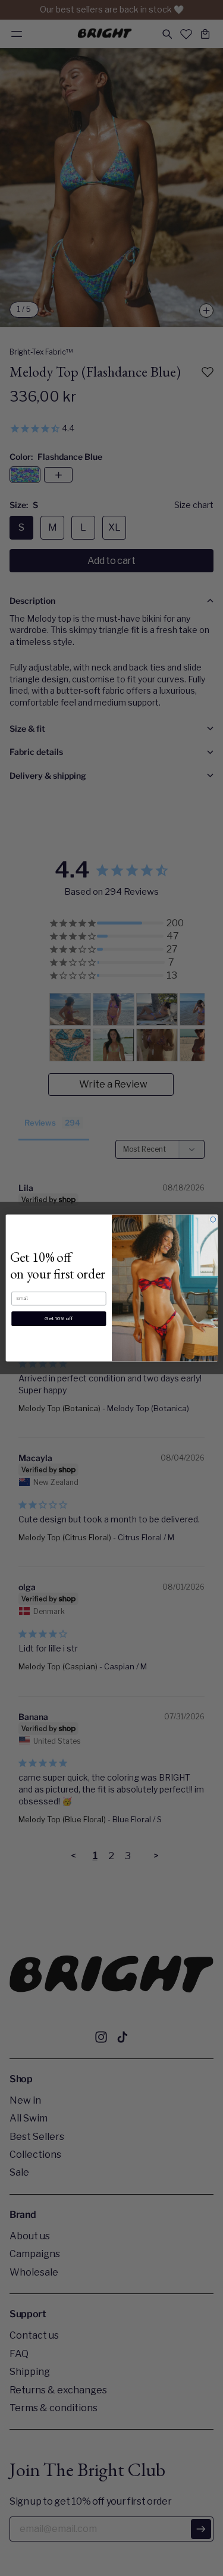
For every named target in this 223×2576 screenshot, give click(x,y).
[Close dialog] (213, 1219)
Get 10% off (59, 1318)
